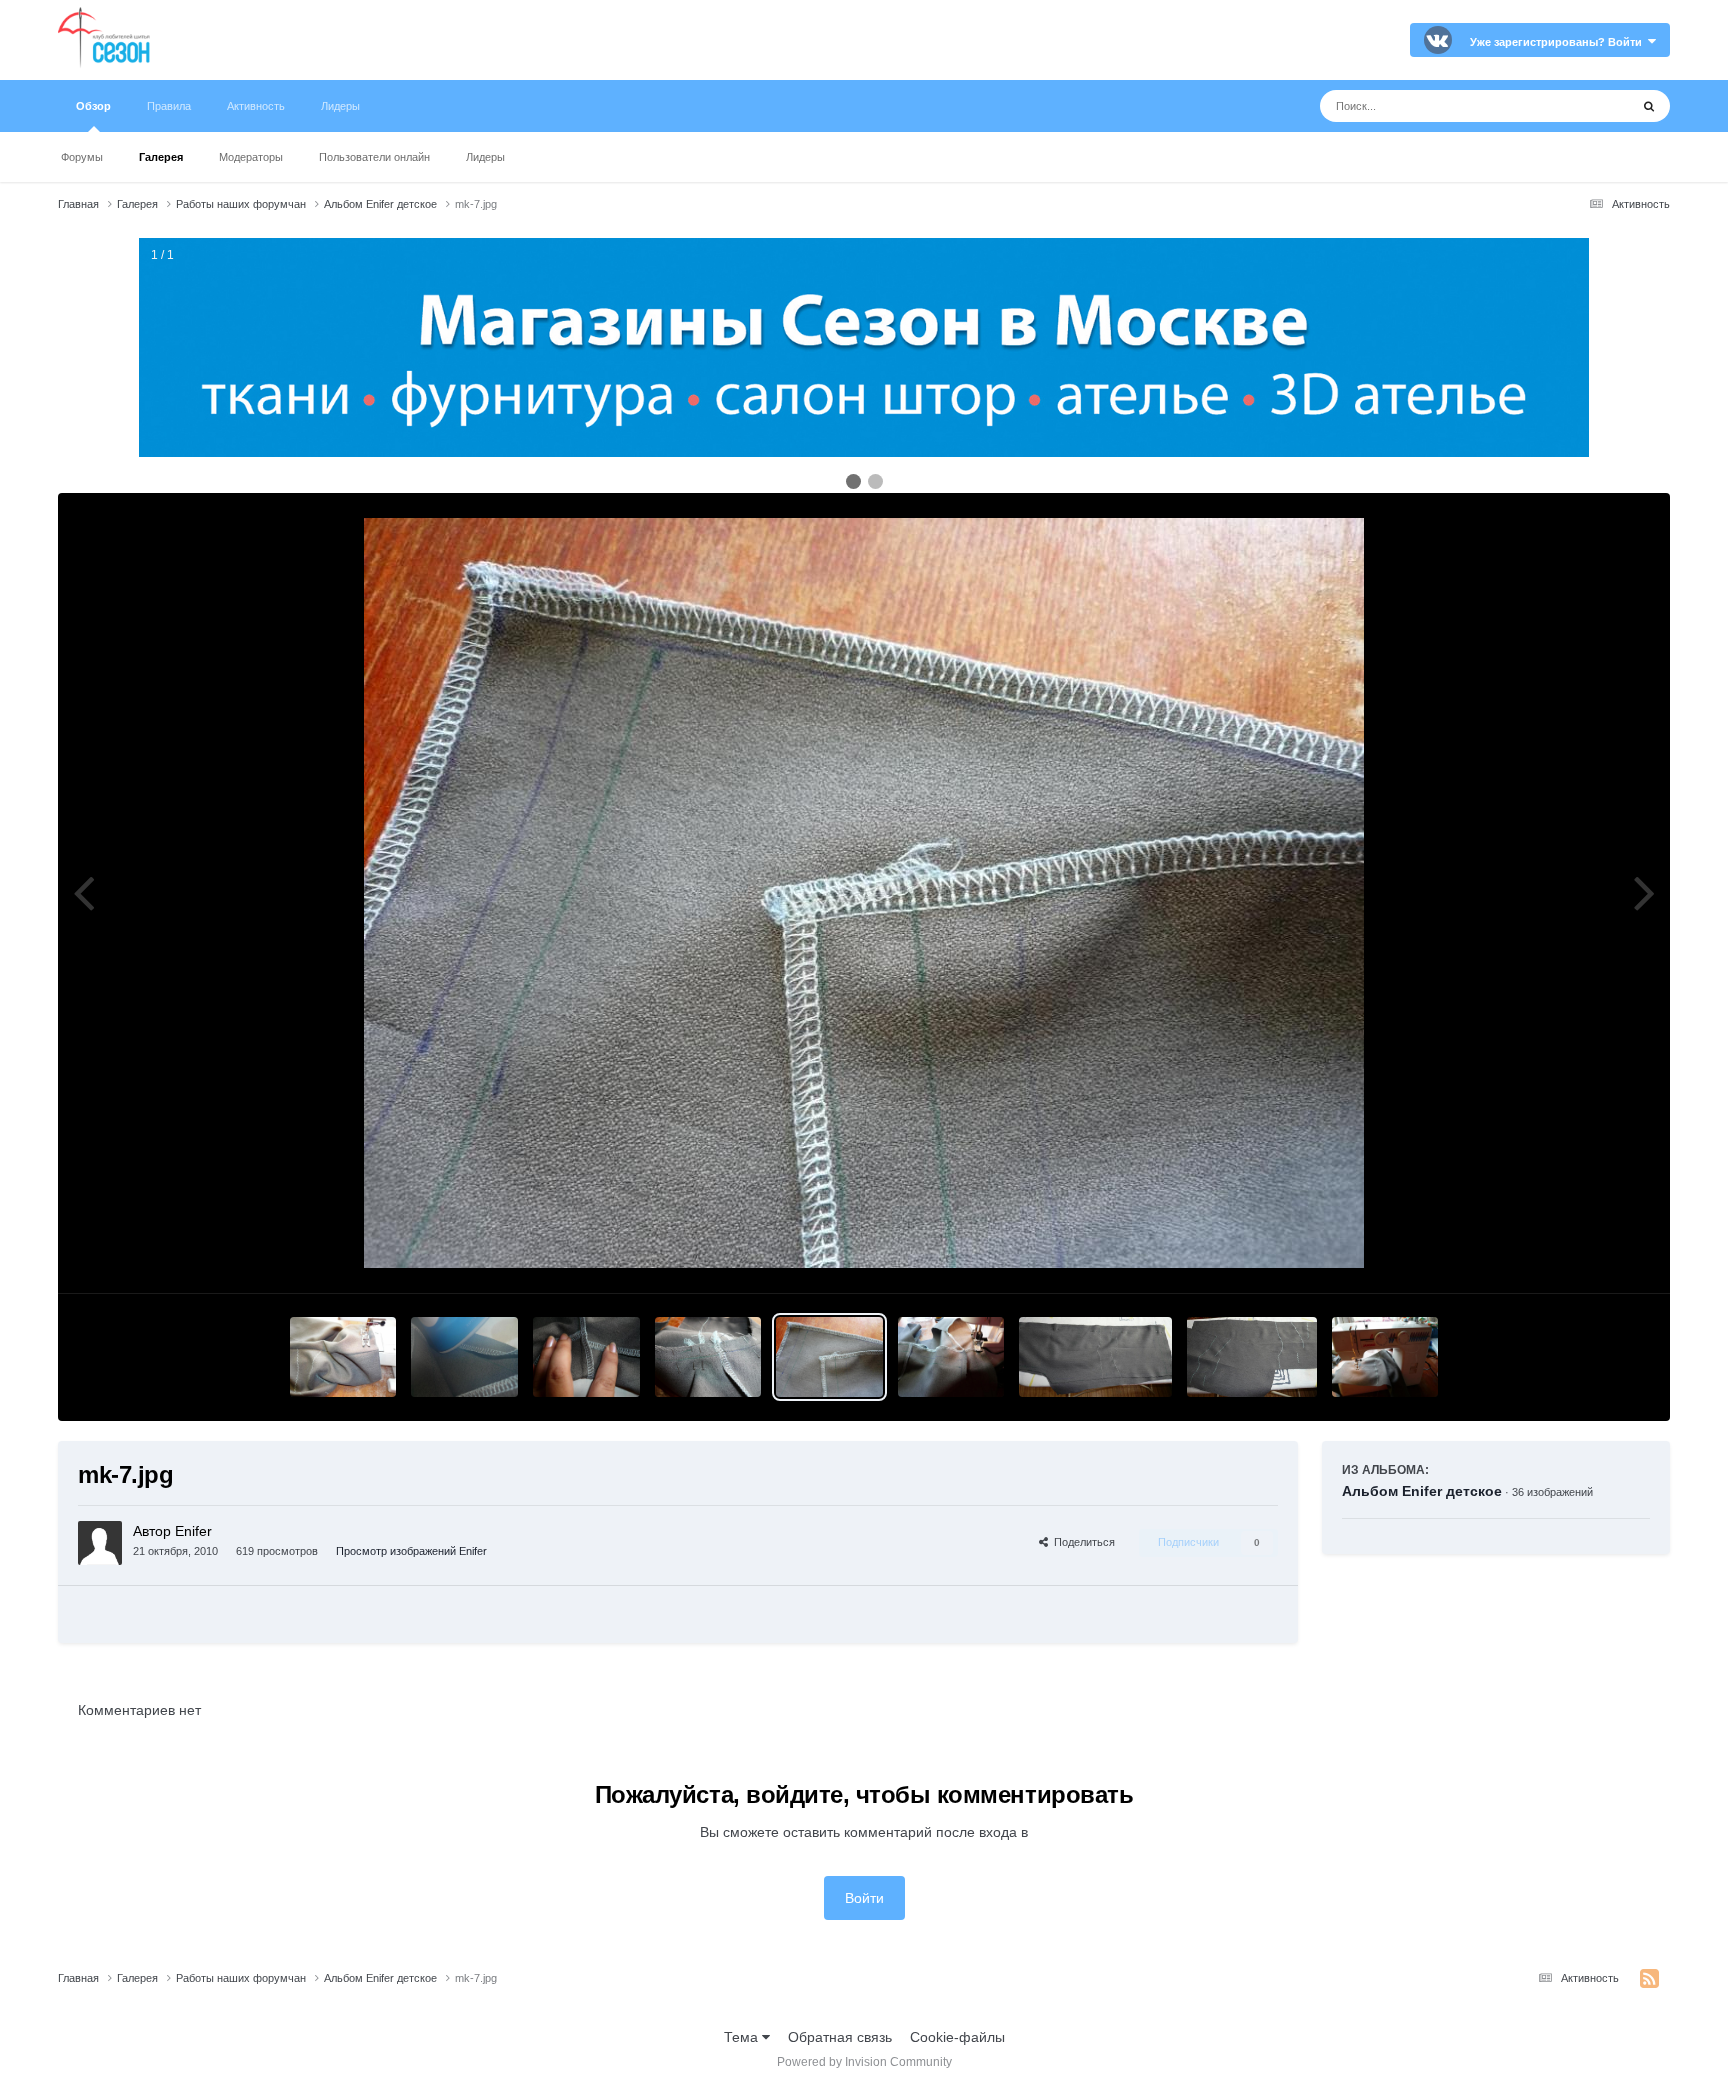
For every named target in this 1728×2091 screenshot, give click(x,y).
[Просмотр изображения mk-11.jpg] (343, 1357)
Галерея (161, 157)
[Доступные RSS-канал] (1649, 1979)
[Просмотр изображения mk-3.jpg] (1385, 1357)
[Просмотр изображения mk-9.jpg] (586, 1357)
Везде (1583, 106)
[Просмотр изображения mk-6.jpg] (951, 1357)
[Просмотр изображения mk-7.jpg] (829, 1357)
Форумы (82, 157)
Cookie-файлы (957, 2037)
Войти (864, 1898)
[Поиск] (1649, 106)
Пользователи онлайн (374, 157)
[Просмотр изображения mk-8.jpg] (708, 1357)
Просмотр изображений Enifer (411, 1551)
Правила (169, 106)
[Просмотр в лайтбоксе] (864, 893)
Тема (743, 2037)
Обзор (93, 106)
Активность (256, 106)
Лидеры (485, 157)
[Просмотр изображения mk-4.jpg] (1252, 1357)
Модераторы (251, 157)
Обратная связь (840, 2037)
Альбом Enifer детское (1422, 1491)
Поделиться (1081, 1542)
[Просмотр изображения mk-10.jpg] (464, 1357)
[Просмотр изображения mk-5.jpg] (1095, 1357)
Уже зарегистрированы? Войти (1559, 42)
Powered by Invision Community (864, 2062)
